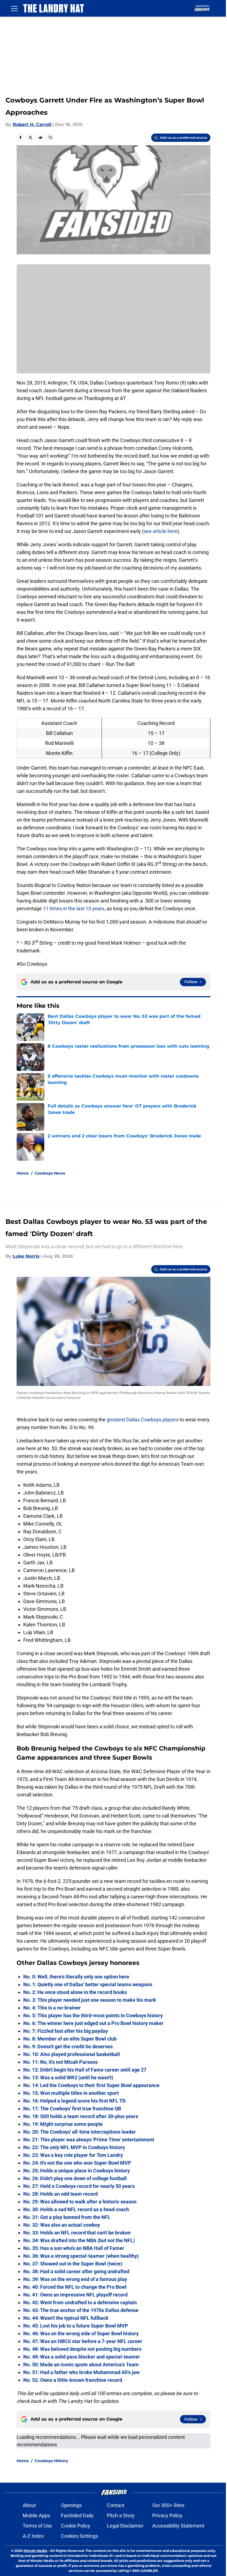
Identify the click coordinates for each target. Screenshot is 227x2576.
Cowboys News (50, 1173)
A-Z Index (33, 2536)
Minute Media (35, 2551)
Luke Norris (26, 1256)
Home (23, 1173)
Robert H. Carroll (32, 125)
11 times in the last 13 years (74, 908)
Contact (116, 2505)
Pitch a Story (121, 2515)
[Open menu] (14, 8)
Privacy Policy (167, 2515)
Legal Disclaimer (125, 2526)
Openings (71, 2505)
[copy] (50, 137)
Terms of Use (37, 2526)
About (29, 2505)
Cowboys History (51, 2461)
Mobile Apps (36, 2515)
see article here (161, 531)
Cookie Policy (76, 2526)
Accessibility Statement (178, 2526)
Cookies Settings (79, 2536)
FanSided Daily (77, 2515)
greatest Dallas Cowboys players (143, 1420)
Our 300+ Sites (168, 2505)
